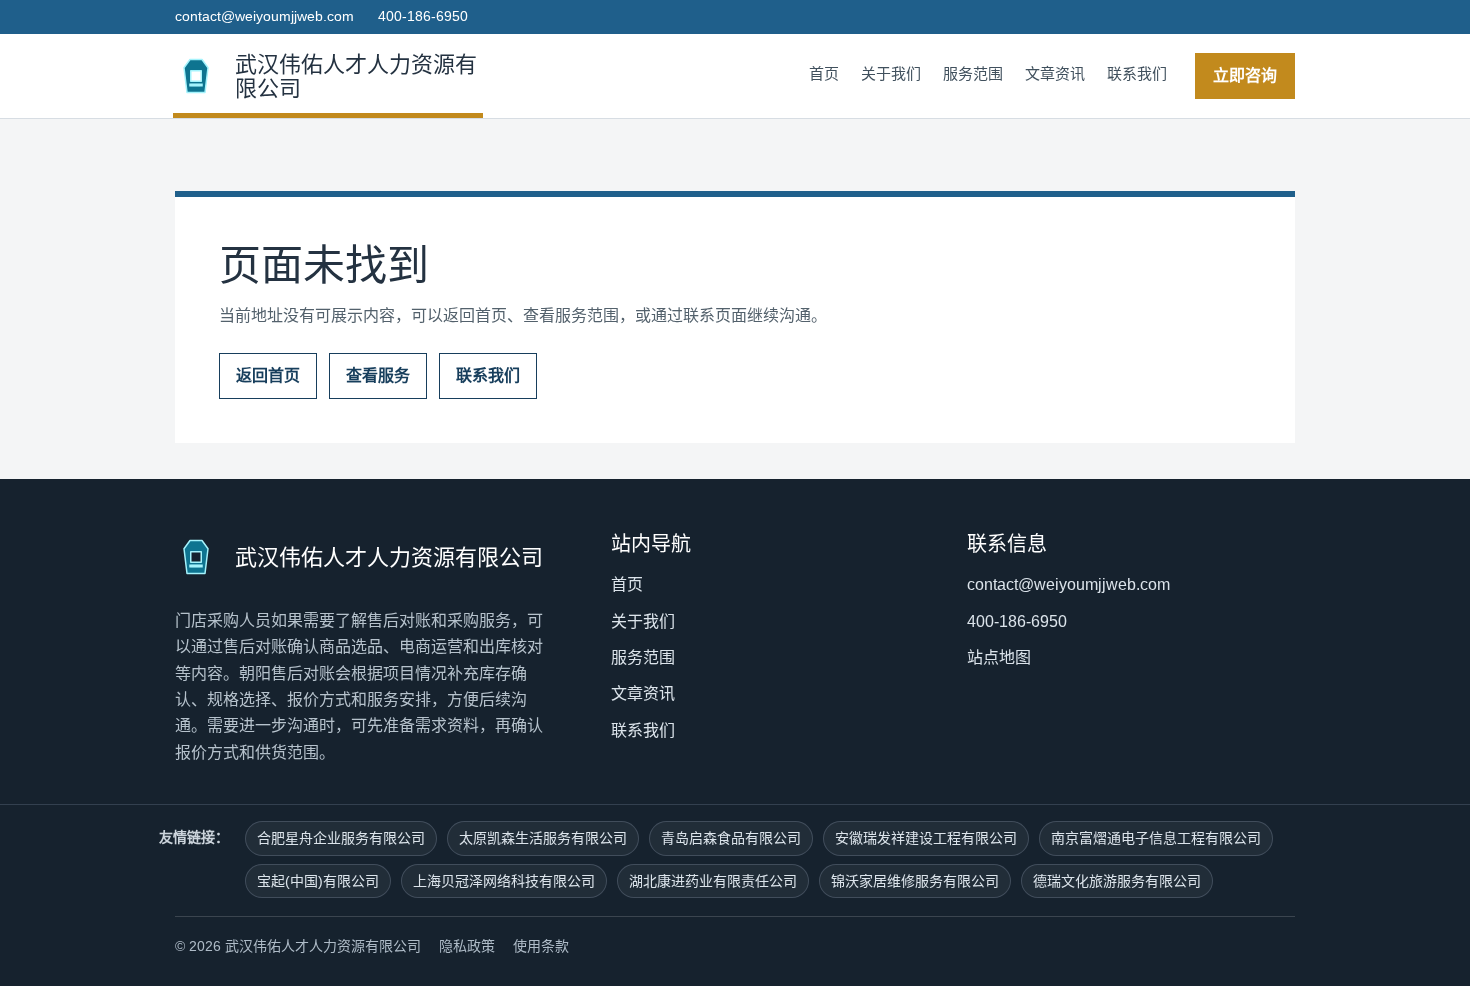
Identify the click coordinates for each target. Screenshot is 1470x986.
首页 (824, 73)
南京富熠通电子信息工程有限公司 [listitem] (1156, 838)
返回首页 (268, 375)
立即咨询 (1245, 75)
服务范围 (973, 73)
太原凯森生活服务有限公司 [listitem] (543, 838)
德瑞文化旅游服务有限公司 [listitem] (1117, 881)
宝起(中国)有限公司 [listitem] (318, 881)
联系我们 (1137, 73)
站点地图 (999, 657)
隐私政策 (467, 946)
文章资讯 (1055, 73)
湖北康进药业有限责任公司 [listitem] (713, 881)
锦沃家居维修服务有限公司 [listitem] (915, 881)
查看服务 (378, 375)
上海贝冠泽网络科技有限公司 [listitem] (504, 881)
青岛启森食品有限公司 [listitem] (731, 838)
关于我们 (891, 73)
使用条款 (541, 946)
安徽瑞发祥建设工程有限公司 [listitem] (926, 838)
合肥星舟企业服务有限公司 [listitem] (341, 838)
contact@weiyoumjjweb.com (264, 16)
